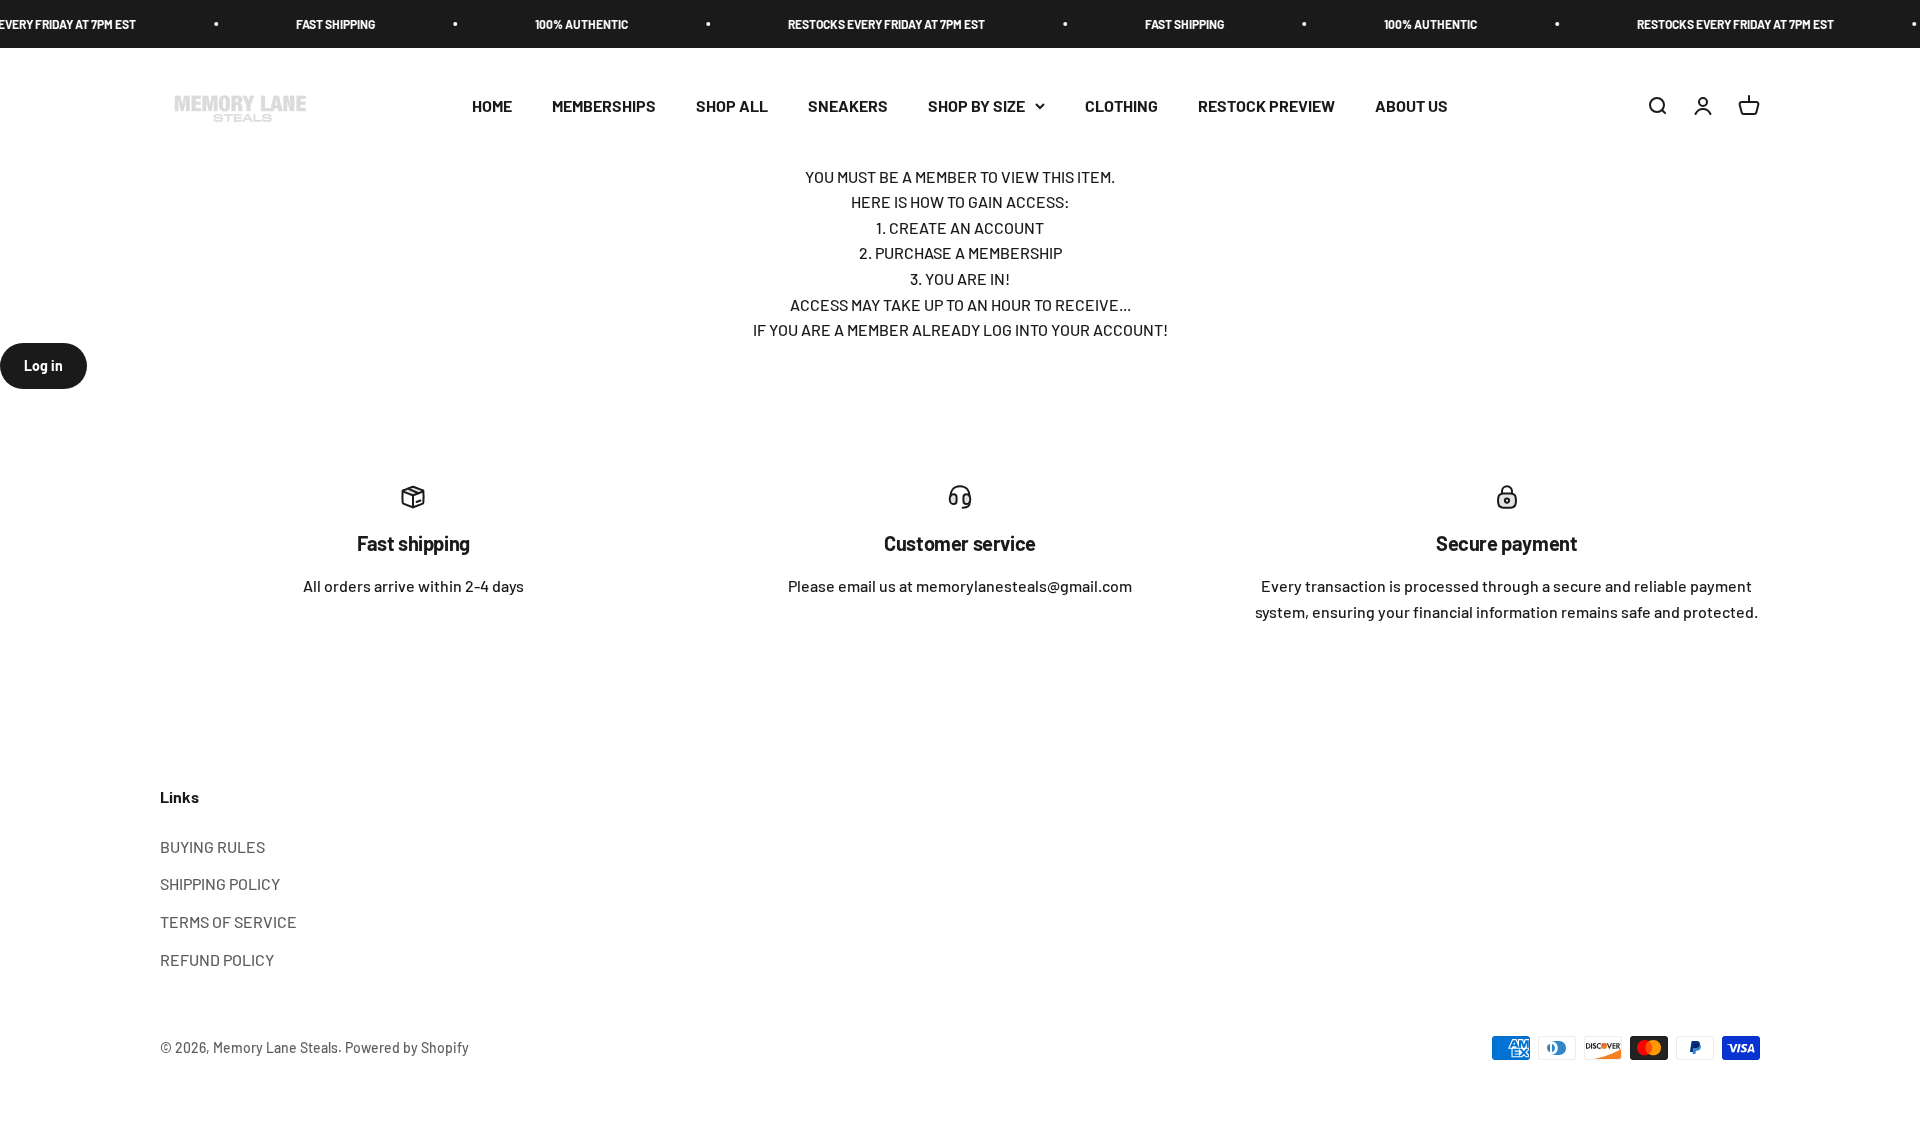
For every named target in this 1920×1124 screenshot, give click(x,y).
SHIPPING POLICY (220, 883)
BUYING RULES (212, 846)
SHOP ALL (732, 105)
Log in (43, 365)
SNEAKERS (848, 105)
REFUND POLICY (217, 959)
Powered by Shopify (407, 1047)
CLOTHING (1121, 105)
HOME (492, 105)
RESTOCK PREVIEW (1266, 105)
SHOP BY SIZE (976, 105)
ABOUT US (1411, 105)
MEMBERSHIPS (604, 105)
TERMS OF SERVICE (228, 921)
